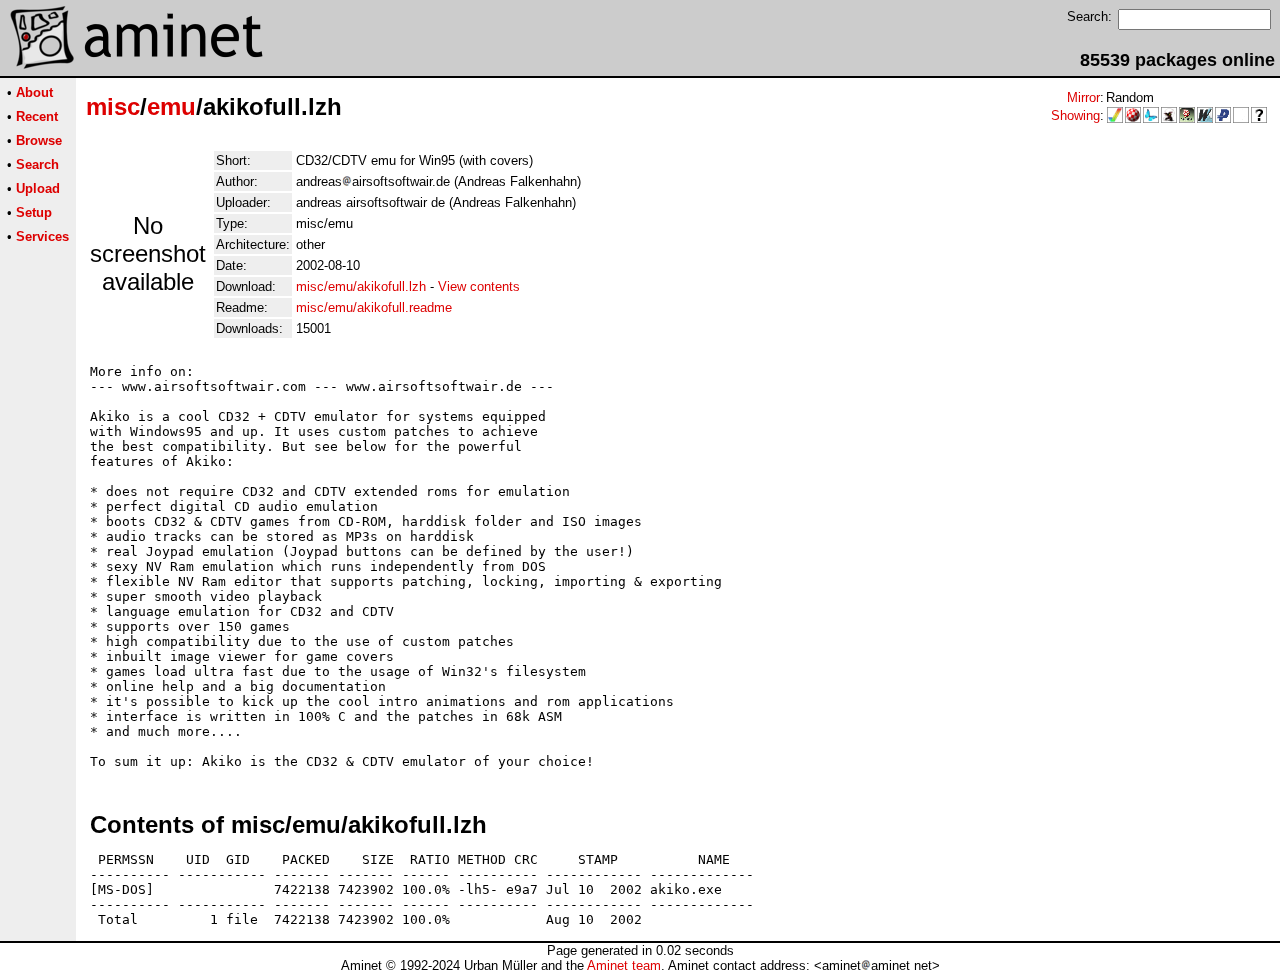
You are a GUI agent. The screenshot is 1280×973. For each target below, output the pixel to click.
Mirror (1083, 97)
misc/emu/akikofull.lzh (361, 286)
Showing (1075, 115)
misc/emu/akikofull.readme (374, 307)
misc (113, 106)
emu (171, 106)
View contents (479, 286)
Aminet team (624, 965)
